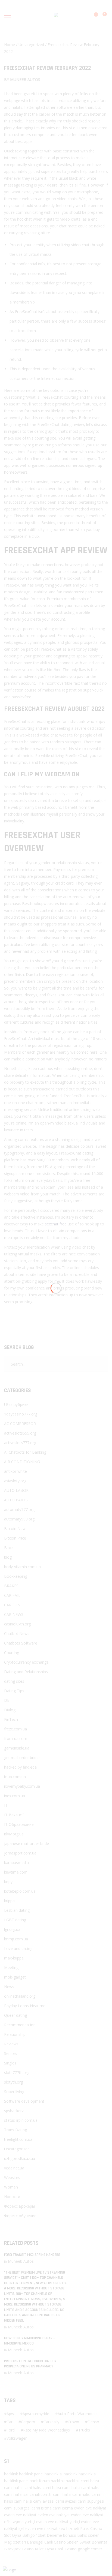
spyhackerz (14, 2111)
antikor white (15, 1471)
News (9, 1987)
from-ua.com (16, 1738)
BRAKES (11, 1586)
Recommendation (20, 2025)
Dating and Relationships (26, 1672)
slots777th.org (17, 2072)
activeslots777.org (20, 1443)
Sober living (14, 2092)
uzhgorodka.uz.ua (20, 2158)
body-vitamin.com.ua (22, 1567)
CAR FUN (12, 1605)
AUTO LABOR (16, 1490)
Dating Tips (14, 1691)
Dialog (10, 1710)
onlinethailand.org (20, 1996)
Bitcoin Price (15, 1538)
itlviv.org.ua (14, 1834)
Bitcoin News (16, 1529)
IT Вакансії (14, 1815)
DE (7, 1700)
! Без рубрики (16, 1404)
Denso (93, 2422)
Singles (10, 2063)
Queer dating (15, 2015)
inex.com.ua (15, 1796)
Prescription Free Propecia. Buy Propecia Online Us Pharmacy (30, 2364)
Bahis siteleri (88, 2535)
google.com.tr (90, 2549)
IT (6, 1805)
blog (8, 1557)
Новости (12, 2197)
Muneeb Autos (25, 79)
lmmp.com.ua (16, 1939)
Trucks (84, 2430)
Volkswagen (17, 2438)
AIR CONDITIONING (22, 1462)
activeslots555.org (20, 1433)
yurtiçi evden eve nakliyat (47, 2522)
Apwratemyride (36, 2414)
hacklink (11, 2474)
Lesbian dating (17, 1910)
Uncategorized (31, 45)
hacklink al (54, 2474)
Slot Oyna (13, 2535)
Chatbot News (17, 1633)
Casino (96, 2528)
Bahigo (29, 2535)
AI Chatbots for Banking (25, 1452)
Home (10, 45)
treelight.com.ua (18, 2139)
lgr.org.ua (12, 1929)
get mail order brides (22, 1758)
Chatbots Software (21, 1643)
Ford (11, 2430)
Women (11, 2187)
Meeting (11, 1968)
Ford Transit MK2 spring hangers (32, 2255)
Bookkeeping (16, 1576)
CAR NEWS (14, 1614)
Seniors (11, 2053)
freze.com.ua (15, 1729)
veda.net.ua (14, 2168)
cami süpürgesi (91, 2501)
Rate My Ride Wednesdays (46, 2430)
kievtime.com (16, 1872)
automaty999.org (19, 1519)
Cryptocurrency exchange (26, 1662)
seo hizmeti (69, 2528)
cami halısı (90, 2481)
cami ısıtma (42, 2508)
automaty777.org (19, 1509)
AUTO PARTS (16, 1500)
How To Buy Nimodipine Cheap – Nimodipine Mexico (29, 2341)
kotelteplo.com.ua (20, 1891)
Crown (73, 2422)
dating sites (14, 1681)
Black (9, 1548)
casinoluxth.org (17, 1624)
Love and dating (18, 1948)
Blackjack (12, 2549)
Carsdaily (51, 2422)
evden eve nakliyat (90, 2508)
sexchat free (56, 1224)
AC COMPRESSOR (20, 1424)
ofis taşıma (14, 2522)
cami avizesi (44, 2501)
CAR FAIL (12, 1595)
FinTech (11, 1719)
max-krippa (14, 1958)
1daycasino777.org (21, 1414)
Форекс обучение (20, 2216)
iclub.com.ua (15, 1777)
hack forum (40, 2481)
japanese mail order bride (27, 1843)
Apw (10, 2414)
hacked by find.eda (20, 1767)
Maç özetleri (15, 2542)
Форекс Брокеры (19, 2206)
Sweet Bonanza (94, 2542)
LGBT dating (15, 1920)
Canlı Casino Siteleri (61, 2542)
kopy (8, 1882)
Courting (12, 1653)
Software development (24, 2101)
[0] (101, 17)
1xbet (41, 2535)
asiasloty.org (15, 1481)
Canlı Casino (66, 2549)
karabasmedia (16, 1863)
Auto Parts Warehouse (78, 2414)
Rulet (85, 2528)
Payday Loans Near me (25, 2006)
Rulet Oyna (44, 2549)
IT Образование (19, 1824)
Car (10, 2422)
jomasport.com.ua (20, 1853)
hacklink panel (31, 2474)
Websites (12, 2177)
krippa (9, 1901)
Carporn (28, 2422)
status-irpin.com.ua (21, 2120)
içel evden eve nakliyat (38, 2528)
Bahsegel (35, 2542)
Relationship (15, 2034)
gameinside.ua (17, 1748)
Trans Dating (15, 2130)
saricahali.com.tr (38, 2494)
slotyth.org (13, 2082)
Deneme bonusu (61, 2535)
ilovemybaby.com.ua (22, 1786)
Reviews (11, 2044)
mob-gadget (15, 1977)
